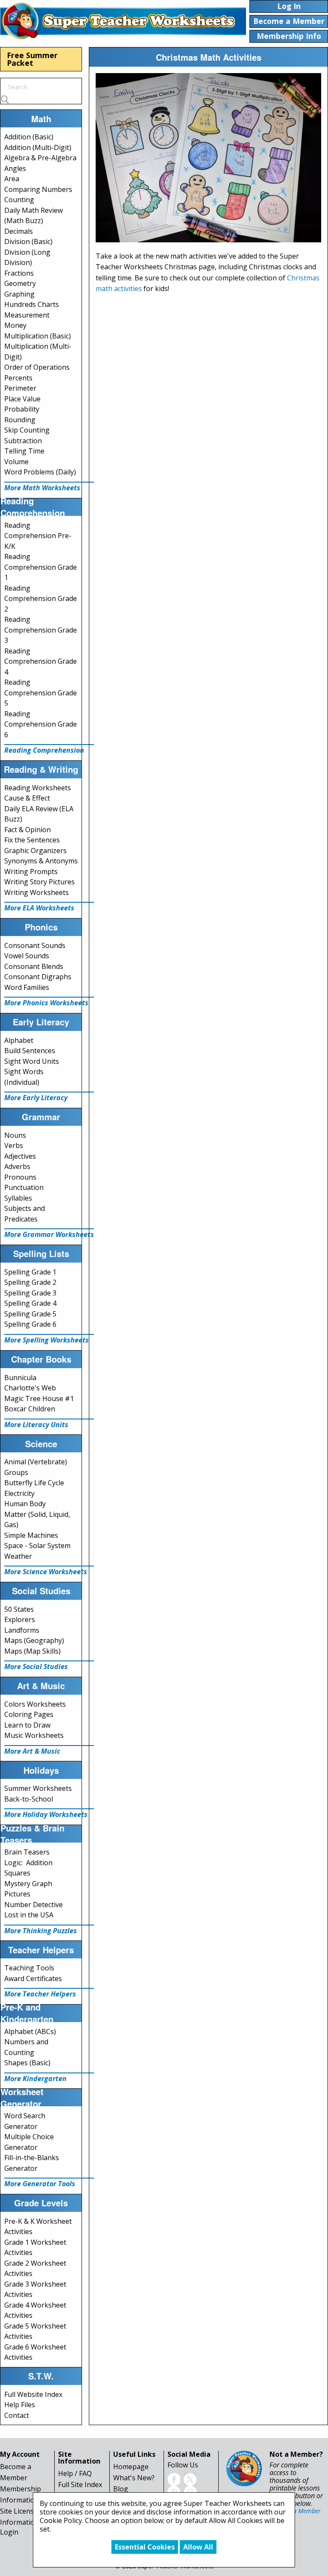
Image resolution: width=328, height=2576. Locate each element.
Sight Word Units (32, 1061)
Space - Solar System (37, 1546)
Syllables (18, 1198)
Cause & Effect (27, 798)
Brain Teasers (27, 1852)
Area (12, 179)
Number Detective (34, 1905)
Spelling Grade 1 (30, 1272)
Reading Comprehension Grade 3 (41, 630)
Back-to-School (29, 1799)
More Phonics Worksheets (46, 1003)
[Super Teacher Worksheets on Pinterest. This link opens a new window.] (174, 2492)
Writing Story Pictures (40, 882)
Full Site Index (80, 2485)
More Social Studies (36, 1666)
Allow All (198, 2547)
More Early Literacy (36, 1098)
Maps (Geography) (34, 1640)
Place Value (22, 399)
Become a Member (295, 2511)
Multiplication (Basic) (38, 336)
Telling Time (24, 451)
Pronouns (20, 1177)
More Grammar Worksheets (49, 1234)
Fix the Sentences (32, 840)
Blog (121, 2489)
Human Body (25, 1504)
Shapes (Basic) (27, 2063)
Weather (18, 1556)
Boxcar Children (30, 1409)
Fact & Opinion (28, 830)
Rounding (20, 420)
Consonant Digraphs (38, 977)
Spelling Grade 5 (30, 1314)
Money (15, 325)
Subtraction (23, 441)
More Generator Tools (40, 2184)
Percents (18, 378)
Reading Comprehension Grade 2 (41, 599)
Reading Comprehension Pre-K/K (38, 536)
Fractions (19, 273)
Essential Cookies (145, 2547)
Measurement (27, 315)
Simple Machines (31, 1535)
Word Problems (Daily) (40, 472)
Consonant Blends (34, 966)
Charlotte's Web (30, 1388)
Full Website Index (33, 2394)
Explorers (20, 1619)
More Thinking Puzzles (41, 1931)
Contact (17, 2415)
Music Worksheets (34, 1735)
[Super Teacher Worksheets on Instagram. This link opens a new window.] (190, 2492)
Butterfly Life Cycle (34, 1483)
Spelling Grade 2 (30, 1282)
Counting (19, 200)
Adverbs (17, 1166)
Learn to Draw (27, 1725)
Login (9, 2532)
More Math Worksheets (42, 488)
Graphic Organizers (35, 851)
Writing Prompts (31, 871)
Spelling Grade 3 (30, 1293)
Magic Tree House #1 (39, 1398)
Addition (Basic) (29, 137)
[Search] (5, 99)
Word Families (27, 987)
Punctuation (24, 1187)
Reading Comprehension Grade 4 (41, 661)
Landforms (22, 1630)
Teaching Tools (29, 1968)
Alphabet (19, 1040)
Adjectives (20, 1156)
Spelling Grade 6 (30, 1324)
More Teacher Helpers (40, 1994)
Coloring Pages (29, 1714)
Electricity (19, 1493)
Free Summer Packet (32, 59)
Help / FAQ (75, 2473)
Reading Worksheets (38, 788)
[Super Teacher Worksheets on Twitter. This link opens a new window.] (190, 2479)
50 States (19, 1609)
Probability (22, 409)
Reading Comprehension (44, 750)
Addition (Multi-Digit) (38, 147)
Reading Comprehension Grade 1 (41, 567)
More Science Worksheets (46, 1572)
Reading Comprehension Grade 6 (41, 724)
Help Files (20, 2405)
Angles (15, 168)
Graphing (19, 294)
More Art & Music (32, 1751)
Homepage (131, 2467)
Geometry (20, 283)
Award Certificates (33, 1978)
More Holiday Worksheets (46, 1814)
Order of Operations (37, 367)
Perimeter (20, 388)
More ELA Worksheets (39, 908)
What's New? (134, 2478)
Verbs (14, 1145)
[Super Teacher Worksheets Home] (123, 21)
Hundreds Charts (32, 304)
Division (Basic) (28, 241)
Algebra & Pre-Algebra (40, 158)
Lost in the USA (29, 1915)
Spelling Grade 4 (30, 1303)
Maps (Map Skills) (32, 1651)
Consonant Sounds (35, 945)
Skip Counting (27, 430)
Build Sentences (30, 1051)
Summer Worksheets (38, 1788)
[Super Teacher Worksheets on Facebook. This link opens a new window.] (174, 2479)
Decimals (19, 231)
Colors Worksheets (35, 1704)
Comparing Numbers (38, 189)
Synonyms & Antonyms (41, 861)
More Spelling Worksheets (47, 1340)
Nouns (15, 1135)
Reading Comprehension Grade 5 (41, 693)
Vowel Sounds (27, 956)
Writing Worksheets (37, 892)
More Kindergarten (35, 2078)
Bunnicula (20, 1378)
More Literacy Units (36, 1425)
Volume (16, 462)
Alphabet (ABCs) (30, 2031)
